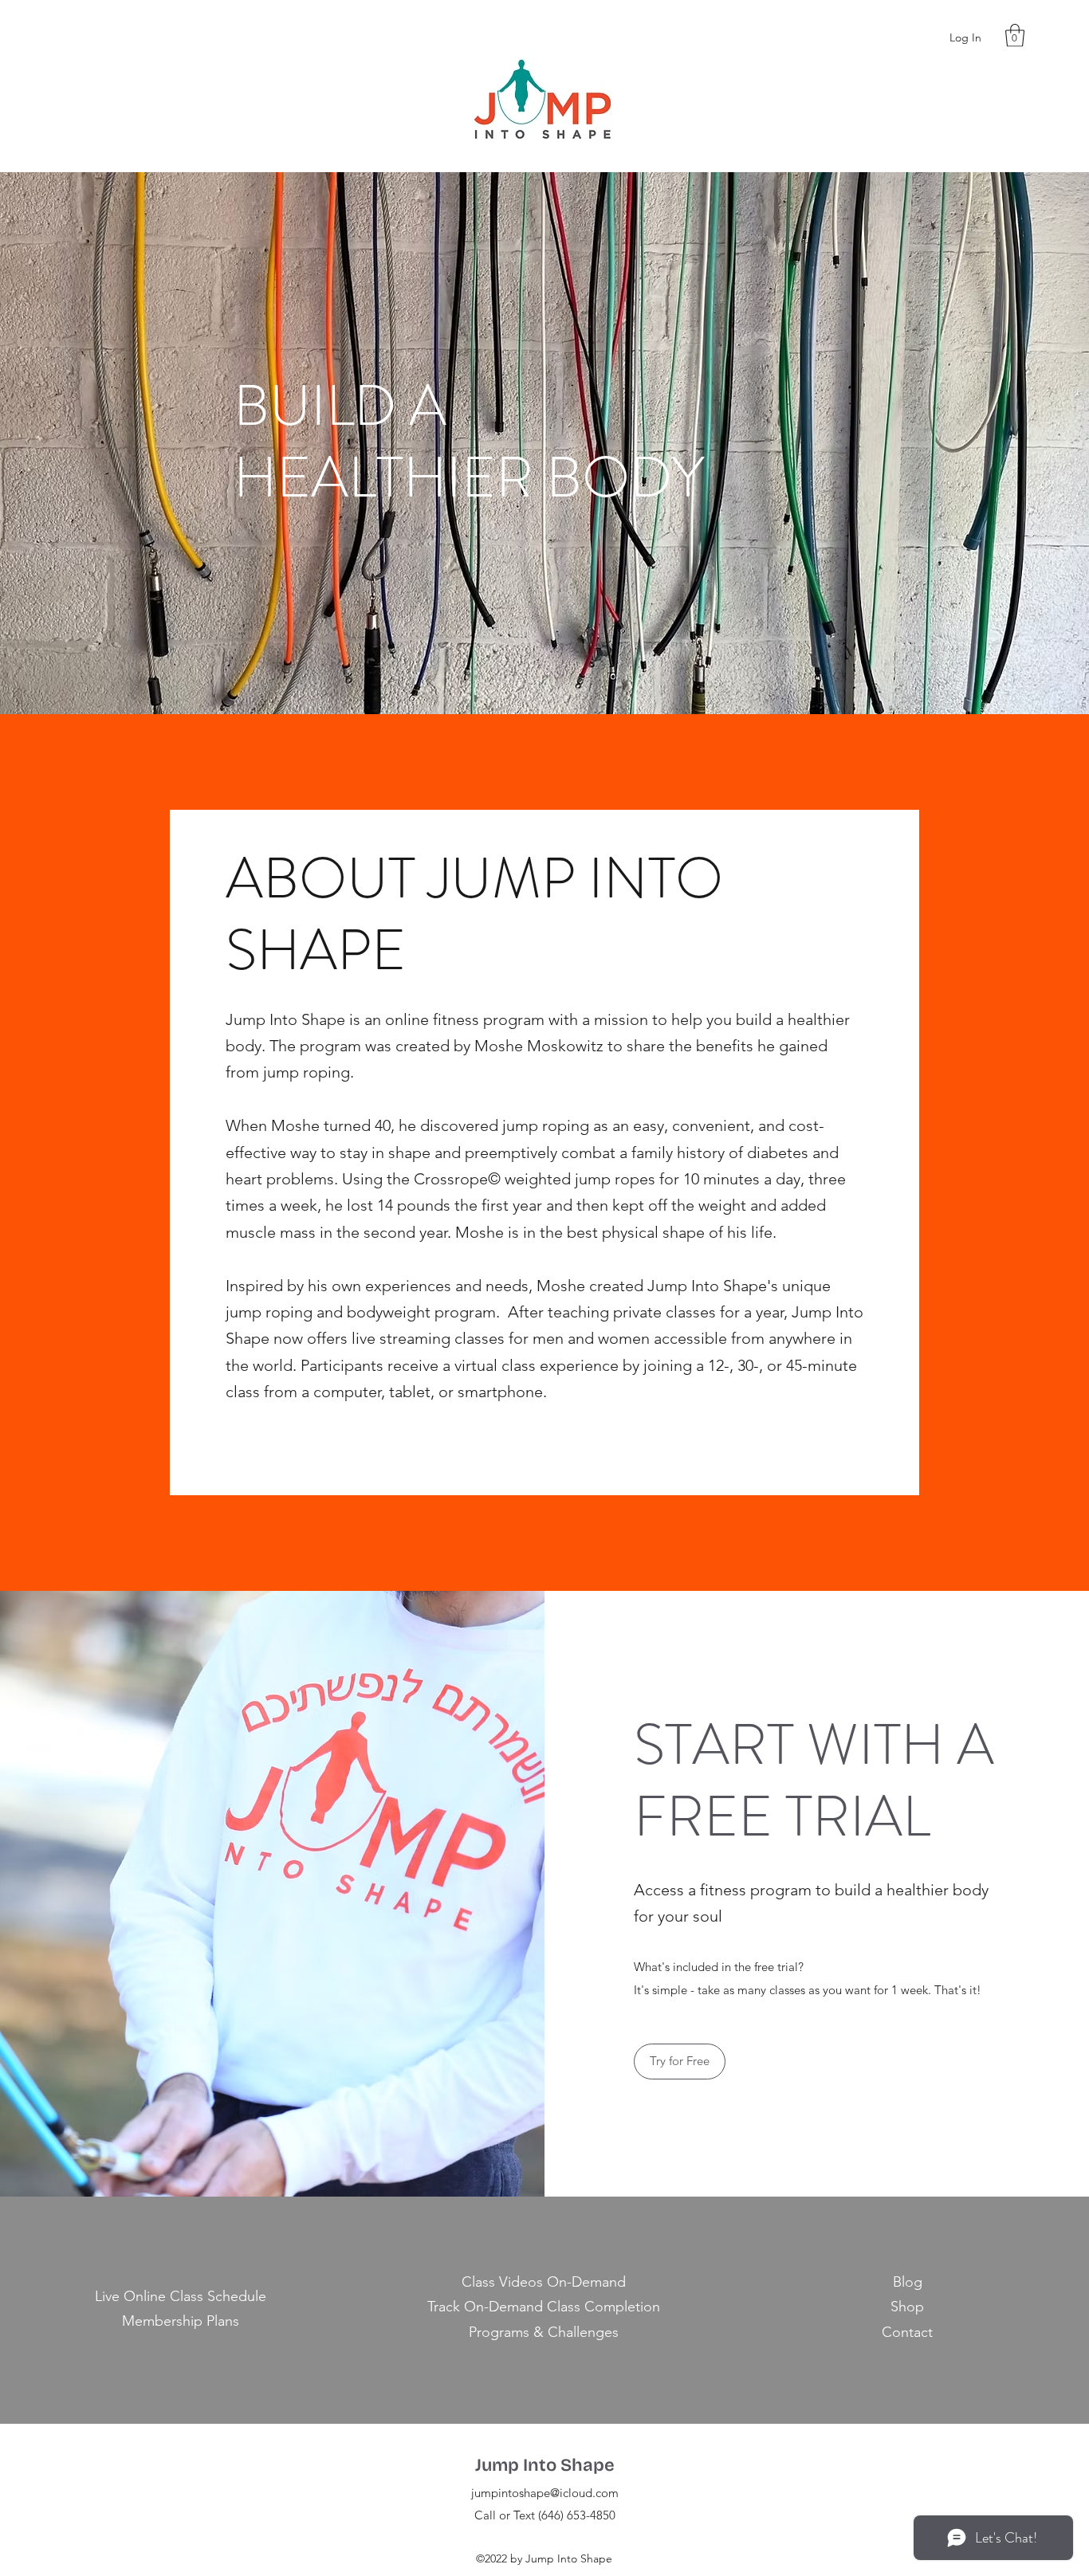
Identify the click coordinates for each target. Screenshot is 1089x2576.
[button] (1015, 35)
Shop (907, 2307)
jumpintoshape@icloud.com (545, 2493)
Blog (908, 2282)
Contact (907, 2332)
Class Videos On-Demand (544, 2282)
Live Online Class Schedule (181, 2296)
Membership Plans (181, 2321)
